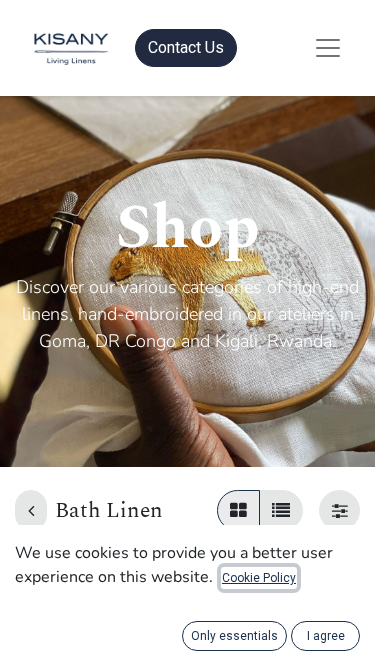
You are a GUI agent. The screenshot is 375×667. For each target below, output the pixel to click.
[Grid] (238, 510)
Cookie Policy (259, 578)
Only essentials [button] (234, 636)
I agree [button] (326, 636)
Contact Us (186, 47)
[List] (281, 510)
